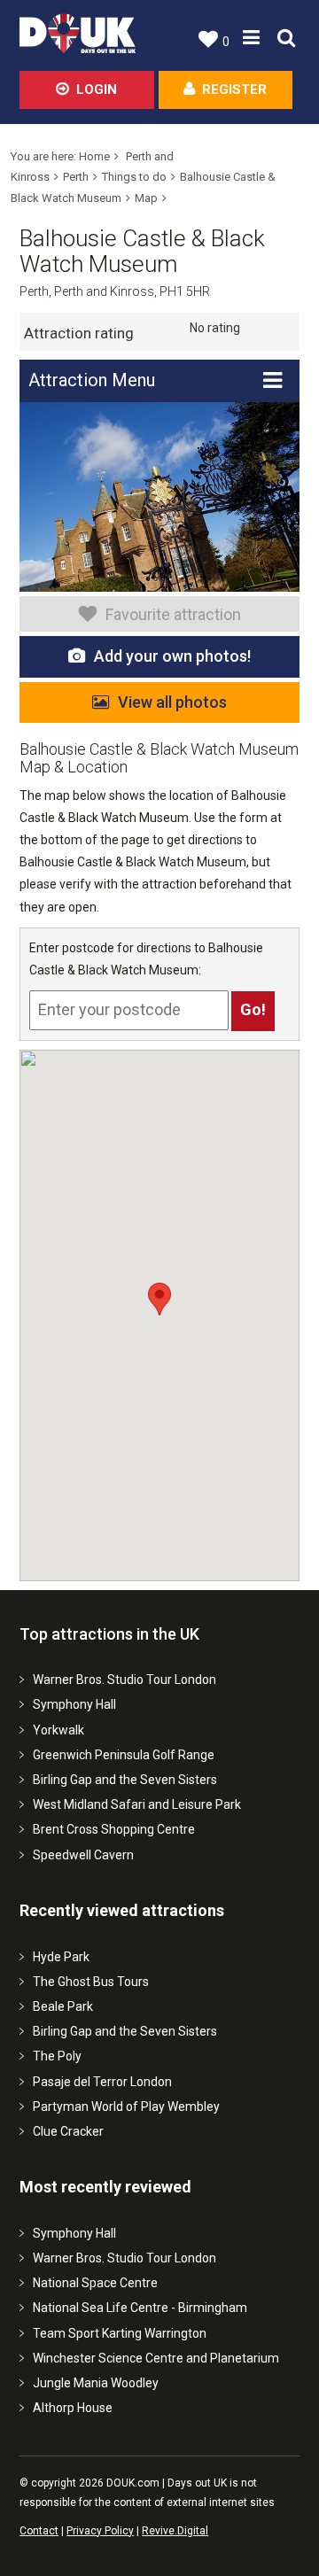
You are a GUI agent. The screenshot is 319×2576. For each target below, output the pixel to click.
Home (94, 156)
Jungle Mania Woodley (96, 2383)
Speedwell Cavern (83, 1855)
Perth (76, 177)
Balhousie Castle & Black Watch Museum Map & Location (159, 758)
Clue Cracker (68, 2131)
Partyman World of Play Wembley (126, 2107)
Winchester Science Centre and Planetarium (156, 2358)
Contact (39, 2531)
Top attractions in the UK (109, 1634)
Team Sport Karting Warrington (120, 2333)
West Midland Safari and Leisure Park (137, 1804)
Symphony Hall (74, 1704)
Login (97, 89)
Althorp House (73, 2408)
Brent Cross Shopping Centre (114, 1829)
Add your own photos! (172, 656)
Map (146, 198)
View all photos (172, 702)
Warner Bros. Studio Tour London (124, 1680)
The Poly (57, 2056)
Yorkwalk (58, 1730)
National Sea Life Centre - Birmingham (140, 2308)
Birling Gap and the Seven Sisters (125, 1780)
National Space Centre (95, 2283)
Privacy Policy (100, 2531)
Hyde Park (61, 1957)
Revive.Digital (175, 2531)
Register (234, 89)
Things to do (134, 177)
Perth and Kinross (104, 291)
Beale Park (63, 2006)
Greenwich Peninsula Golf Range (124, 1755)
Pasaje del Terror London (102, 2082)
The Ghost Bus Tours (91, 1982)
